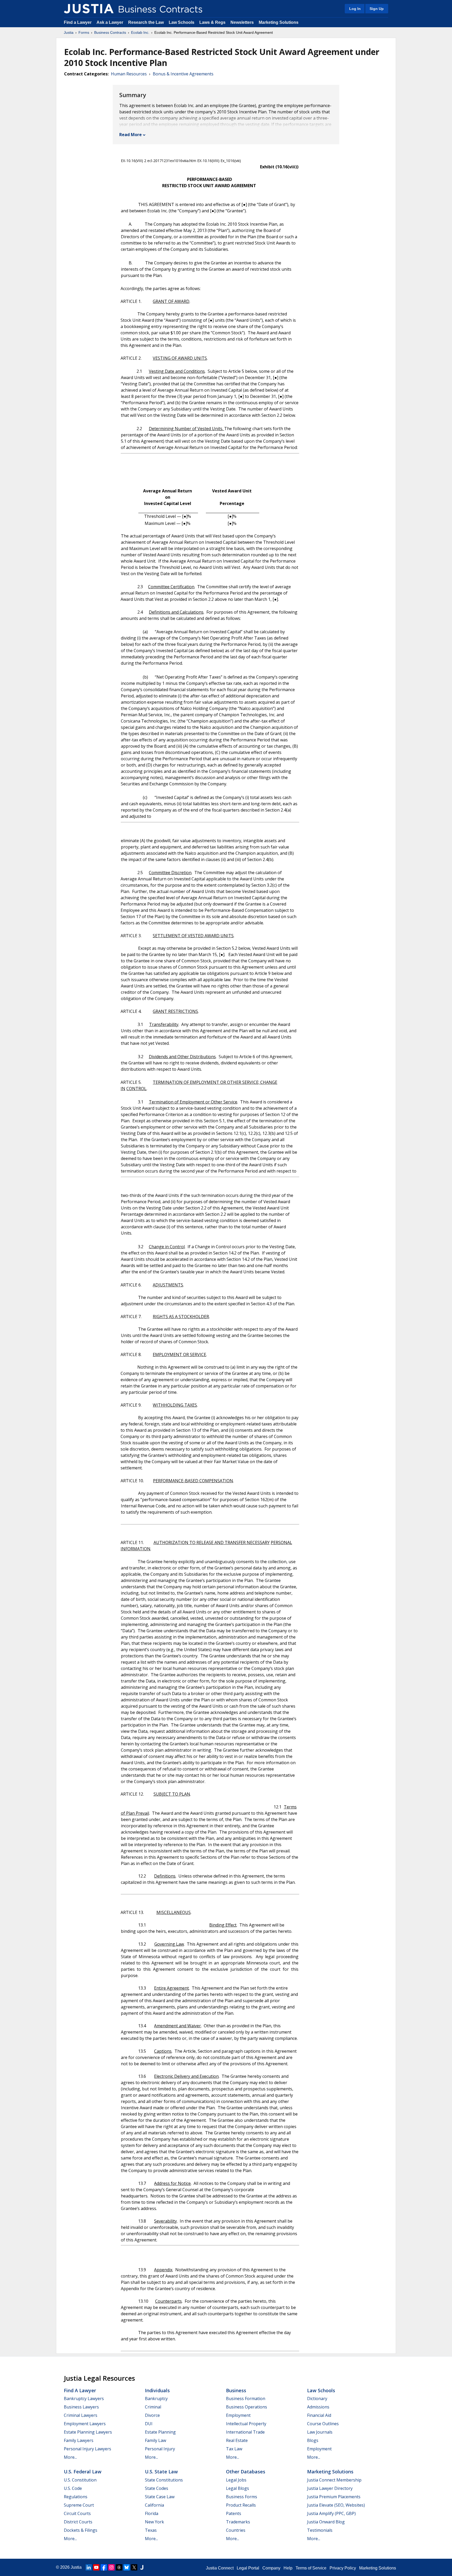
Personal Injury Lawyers (87, 2449)
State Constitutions (164, 2480)
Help (288, 2568)
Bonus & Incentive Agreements (183, 74)
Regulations (76, 2497)
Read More (131, 135)
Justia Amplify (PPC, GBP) (331, 2513)
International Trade (245, 2432)
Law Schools (182, 22)
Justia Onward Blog (326, 2522)
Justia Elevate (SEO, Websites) (336, 2505)
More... (70, 2457)
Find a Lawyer (78, 22)
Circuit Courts (77, 2513)
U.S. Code (73, 2488)
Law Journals (320, 2432)
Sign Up (377, 9)
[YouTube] (96, 2567)
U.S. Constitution (80, 2480)
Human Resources (129, 74)
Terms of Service (311, 2568)
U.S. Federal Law (83, 2472)
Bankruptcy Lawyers (84, 2399)
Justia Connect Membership (334, 2480)
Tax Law (234, 2449)
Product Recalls (241, 2505)
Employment (238, 2415)
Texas (151, 2530)
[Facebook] (104, 2567)
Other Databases (246, 2472)
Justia (69, 32)
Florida (152, 2513)
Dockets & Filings (81, 2530)
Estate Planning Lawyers (88, 2432)
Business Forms (242, 2497)
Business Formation (246, 2399)
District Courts (78, 2522)
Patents (234, 2513)
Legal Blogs (238, 2488)
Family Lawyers (79, 2440)
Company (271, 2568)
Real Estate (237, 2440)
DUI (149, 2424)
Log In (355, 9)
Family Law (156, 2440)
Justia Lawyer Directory (330, 2488)
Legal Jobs (236, 2480)
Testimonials (320, 2530)
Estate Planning (160, 2432)
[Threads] (119, 2567)
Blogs (313, 2440)
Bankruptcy (156, 2399)
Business (236, 2390)
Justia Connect (220, 2568)
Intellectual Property (246, 2424)
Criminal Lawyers (81, 2415)
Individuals (157, 2390)
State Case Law (160, 2497)
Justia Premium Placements (334, 2497)
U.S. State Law (161, 2472)
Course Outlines (323, 2424)
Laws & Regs (212, 22)
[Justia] (89, 9)
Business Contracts (110, 32)
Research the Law (146, 22)
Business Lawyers (81, 2407)
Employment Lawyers (85, 2424)
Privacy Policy (343, 2568)
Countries (236, 2530)
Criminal (153, 2407)
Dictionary (317, 2399)
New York (154, 2522)
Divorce (152, 2415)
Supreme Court (79, 2505)
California (154, 2505)
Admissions (318, 2407)
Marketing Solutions (279, 22)
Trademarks (238, 2522)
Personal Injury (160, 2449)
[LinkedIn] (89, 2567)
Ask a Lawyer (110, 22)
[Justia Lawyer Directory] (142, 2567)
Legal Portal (248, 2568)
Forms (84, 32)
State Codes (157, 2488)
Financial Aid (319, 2415)
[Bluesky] (127, 2567)
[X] (134, 2567)
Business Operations (247, 2407)
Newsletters (242, 22)
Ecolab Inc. (140, 32)
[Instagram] (111, 2567)
